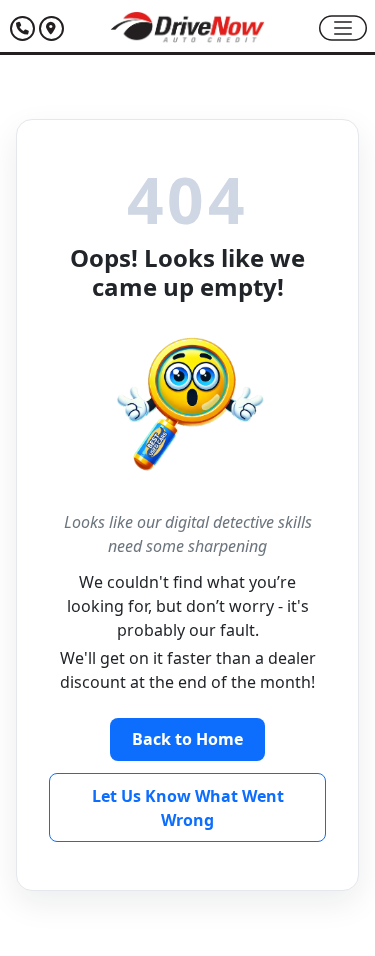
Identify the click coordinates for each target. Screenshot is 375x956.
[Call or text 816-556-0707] (24, 26)
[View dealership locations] (51, 26)
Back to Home (187, 739)
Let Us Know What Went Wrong (188, 808)
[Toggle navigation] (343, 28)
